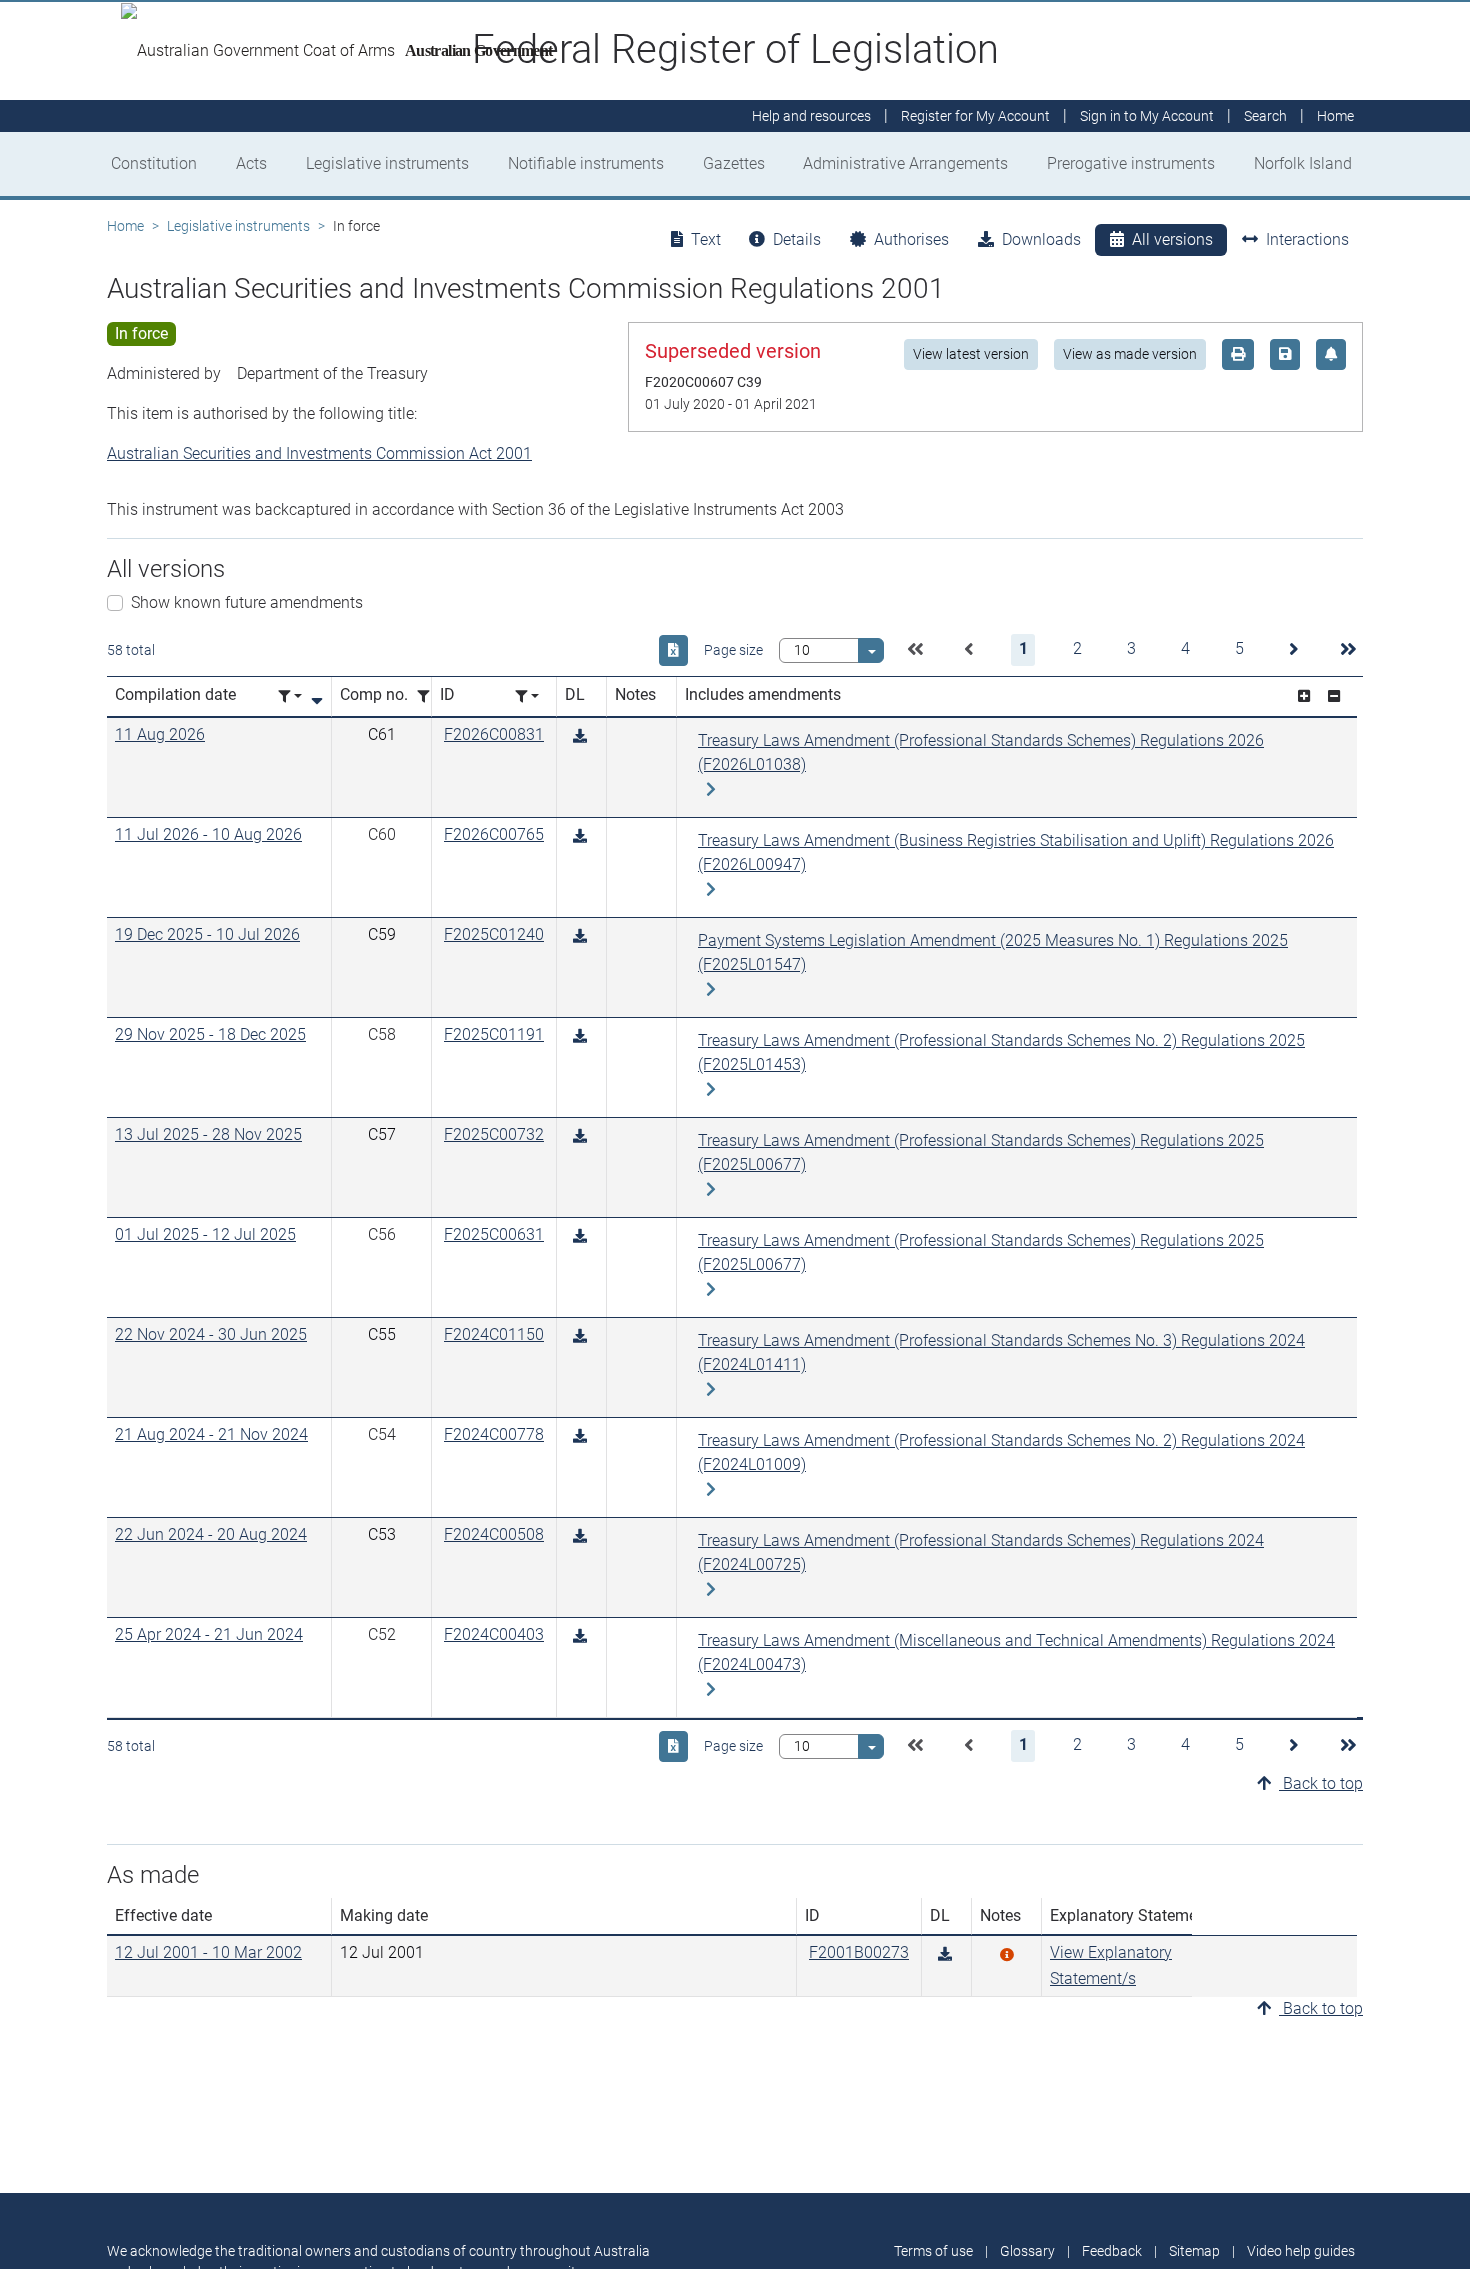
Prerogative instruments (1131, 163)
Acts (251, 163)
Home (125, 226)
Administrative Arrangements (905, 163)
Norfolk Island (1303, 163)
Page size (733, 650)
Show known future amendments (247, 602)
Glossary (1027, 2251)
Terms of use (933, 2251)
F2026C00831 (494, 734)
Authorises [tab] (911, 239)
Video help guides (1301, 2251)
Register (975, 116)
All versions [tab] (1172, 239)
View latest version (971, 354)
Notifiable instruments (586, 163)
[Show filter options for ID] (527, 696)
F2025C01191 (494, 1034)
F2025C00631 (494, 1234)
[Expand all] (1304, 696)
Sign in (1147, 116)
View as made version (1130, 354)
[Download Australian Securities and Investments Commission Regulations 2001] (580, 736)
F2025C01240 (494, 934)
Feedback (1112, 2251)
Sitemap (1194, 2251)
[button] (915, 650)
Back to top (1321, 1783)
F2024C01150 (494, 1334)
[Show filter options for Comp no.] (429, 696)
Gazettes (734, 163)
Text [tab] (706, 239)
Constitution (154, 163)
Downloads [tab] (1041, 239)
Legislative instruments (387, 163)
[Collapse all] (1334, 696)
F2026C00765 (494, 834)
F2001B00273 (859, 1952)
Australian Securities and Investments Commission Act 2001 (319, 453)
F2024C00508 (494, 1534)
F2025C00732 (494, 1134)
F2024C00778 (494, 1434)
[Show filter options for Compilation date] (290, 696)
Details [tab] (797, 239)
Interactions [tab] (1307, 239)
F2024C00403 (494, 1634)
